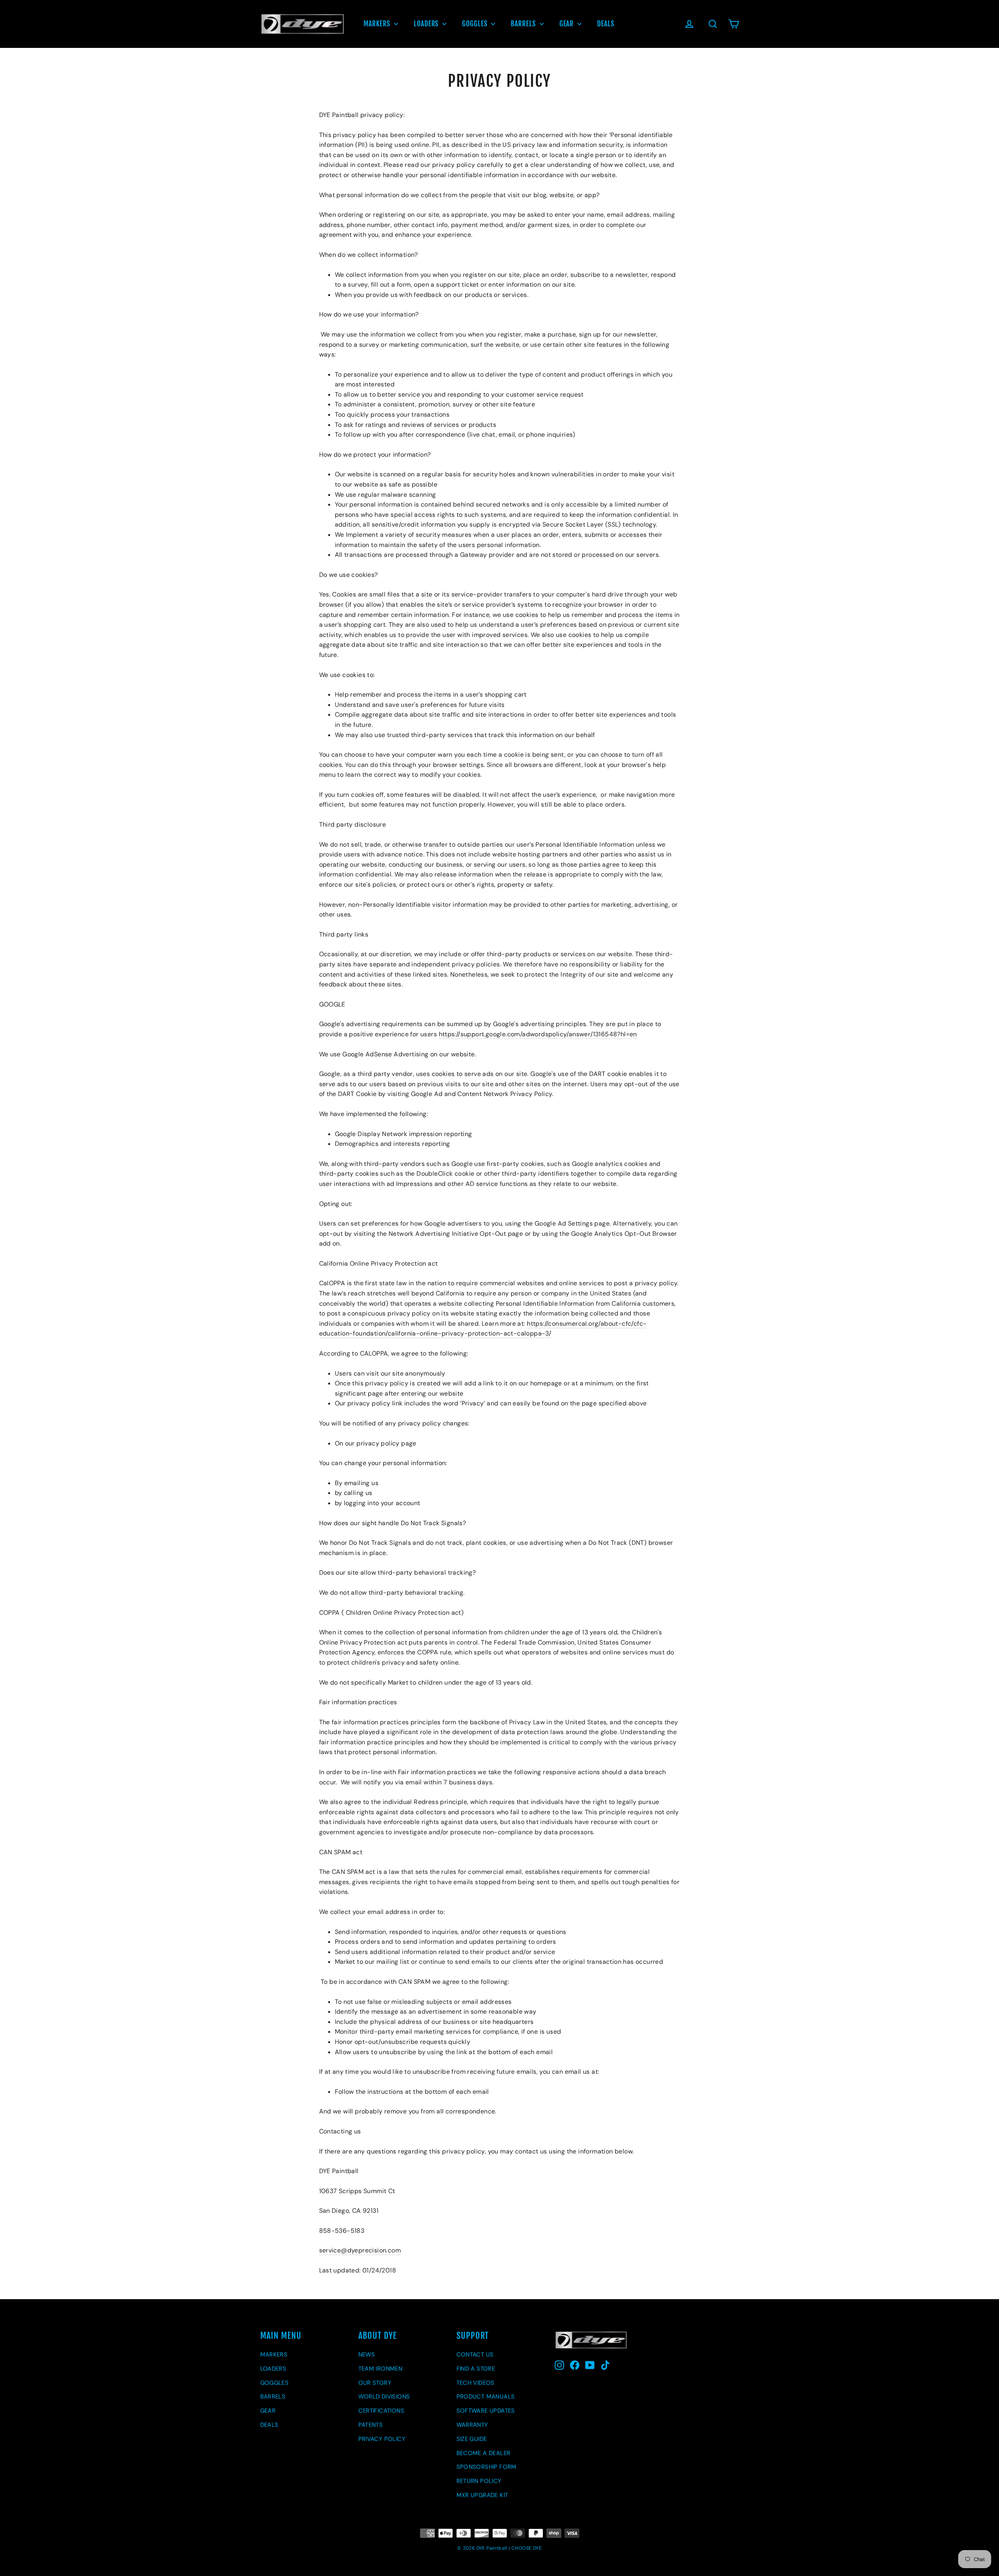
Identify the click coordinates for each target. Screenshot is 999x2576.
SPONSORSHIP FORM (487, 2467)
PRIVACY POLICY (382, 2439)
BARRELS (524, 24)
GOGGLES (476, 24)
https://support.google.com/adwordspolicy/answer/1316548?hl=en (538, 1034)
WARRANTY (472, 2425)
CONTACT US (475, 2355)
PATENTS (371, 2425)
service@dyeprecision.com (360, 2250)
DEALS (606, 24)
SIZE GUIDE (472, 2439)
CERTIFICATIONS (382, 2411)
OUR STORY (375, 2383)
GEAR (568, 24)
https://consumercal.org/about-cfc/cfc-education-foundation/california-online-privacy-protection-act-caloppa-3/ (483, 1329)
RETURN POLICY (479, 2481)
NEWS (367, 2355)
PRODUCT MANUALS (486, 2397)
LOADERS (427, 24)
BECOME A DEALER (484, 2453)
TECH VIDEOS (476, 2383)
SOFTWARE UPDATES (486, 2411)
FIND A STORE (476, 2369)
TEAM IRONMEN (381, 2369)
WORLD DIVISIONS (384, 2397)
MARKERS (378, 24)
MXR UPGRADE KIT (482, 2495)
